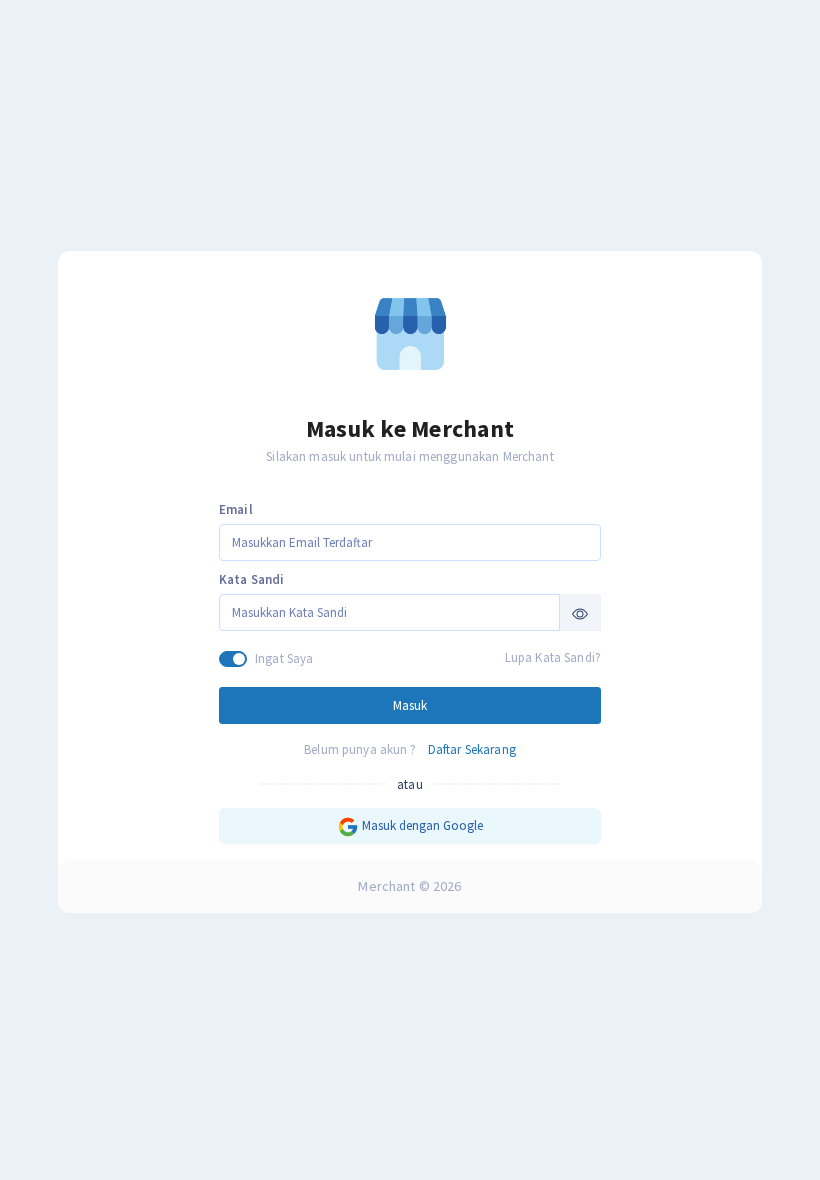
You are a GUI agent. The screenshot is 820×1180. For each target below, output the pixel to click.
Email (236, 509)
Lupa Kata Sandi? (553, 657)
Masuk (410, 705)
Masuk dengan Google (421, 825)
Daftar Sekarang (472, 749)
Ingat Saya (284, 658)
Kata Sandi (251, 579)
